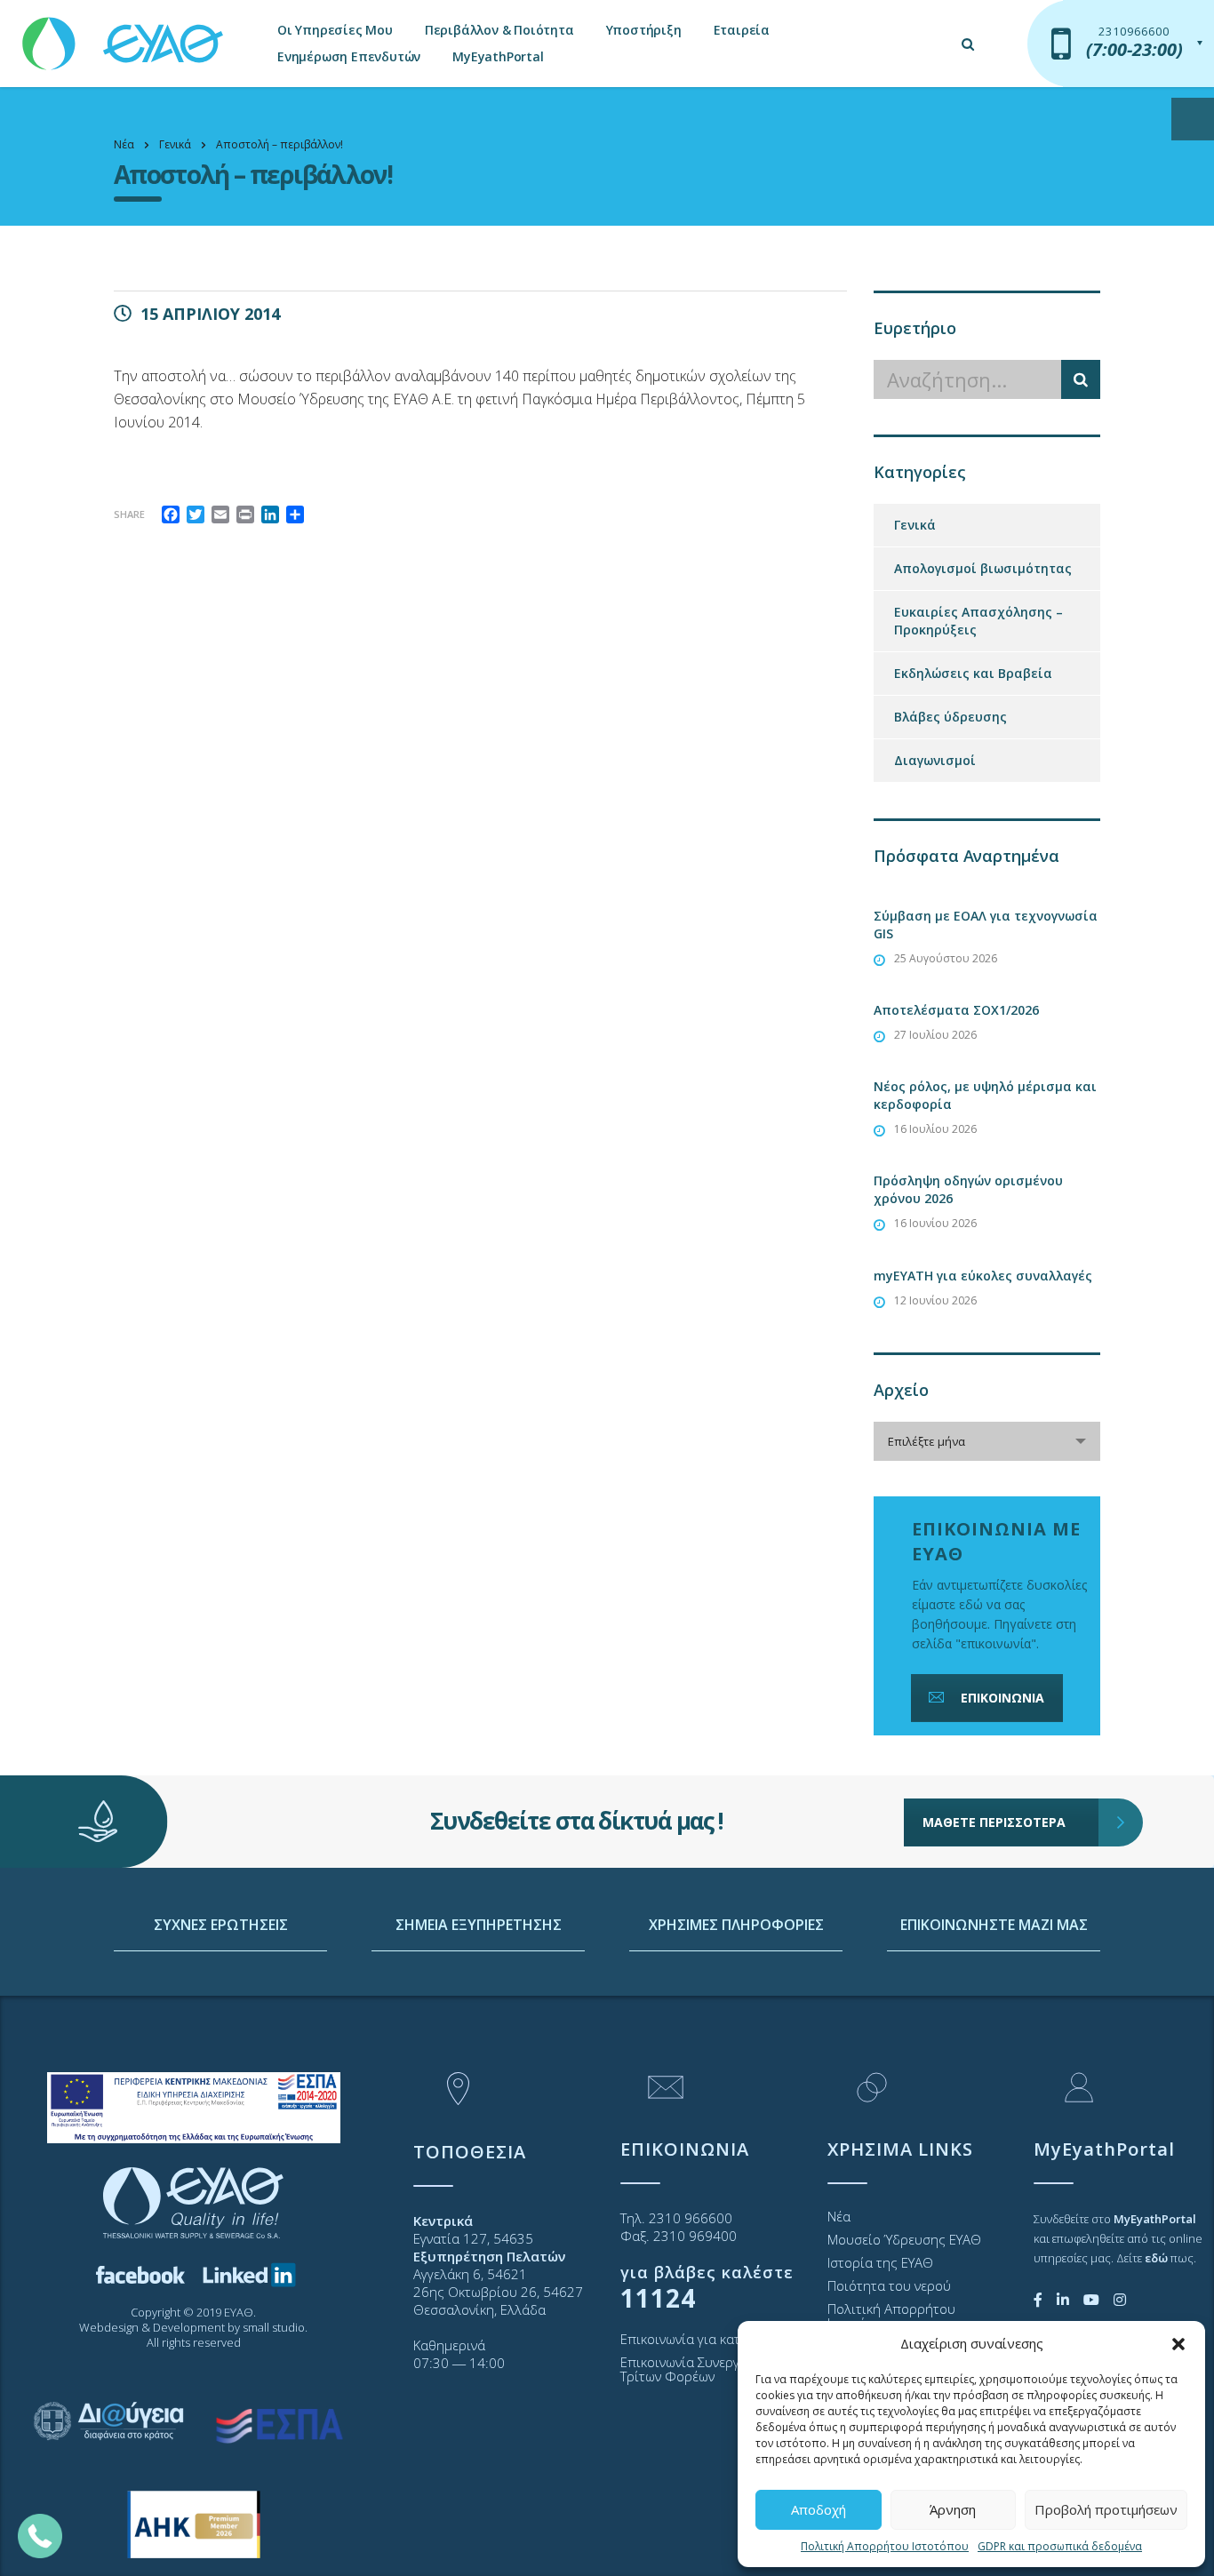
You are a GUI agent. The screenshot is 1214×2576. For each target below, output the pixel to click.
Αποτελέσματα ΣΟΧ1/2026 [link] (956, 1010)
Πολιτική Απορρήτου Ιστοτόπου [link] (885, 2546)
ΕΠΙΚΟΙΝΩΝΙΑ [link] (1002, 1698)
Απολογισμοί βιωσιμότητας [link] (983, 568)
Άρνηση (953, 2509)
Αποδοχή (819, 2509)
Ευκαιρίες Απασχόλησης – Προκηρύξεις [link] (978, 621)
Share (129, 514)
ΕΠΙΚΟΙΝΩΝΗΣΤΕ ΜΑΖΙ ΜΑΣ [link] (994, 1925)
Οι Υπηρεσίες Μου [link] (335, 30)
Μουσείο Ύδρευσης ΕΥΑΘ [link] (904, 2239)
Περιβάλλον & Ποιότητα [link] (499, 30)
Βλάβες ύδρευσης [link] (950, 717)
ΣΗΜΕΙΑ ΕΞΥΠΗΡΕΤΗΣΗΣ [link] (479, 1925)
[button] (1178, 2344)
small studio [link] (274, 2327)
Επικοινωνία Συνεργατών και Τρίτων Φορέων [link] (706, 2369)
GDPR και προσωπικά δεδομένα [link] (1060, 2546)
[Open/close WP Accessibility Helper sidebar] (1193, 119)
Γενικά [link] (915, 525)
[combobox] (987, 1441)
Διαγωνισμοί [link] (935, 760)
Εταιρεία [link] (742, 30)
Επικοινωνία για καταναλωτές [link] (710, 2339)
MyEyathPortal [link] (498, 56)
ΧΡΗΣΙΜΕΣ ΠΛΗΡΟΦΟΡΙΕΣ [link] (736, 1925)
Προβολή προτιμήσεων (1106, 2509)
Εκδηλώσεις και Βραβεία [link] (973, 673)
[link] (124, 35)
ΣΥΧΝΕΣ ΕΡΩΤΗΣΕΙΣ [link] (221, 1925)
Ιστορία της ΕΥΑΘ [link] (880, 2262)
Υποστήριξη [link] (644, 30)
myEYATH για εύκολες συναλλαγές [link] (983, 1276)
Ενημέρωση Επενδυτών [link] (349, 56)
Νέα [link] (839, 2216)
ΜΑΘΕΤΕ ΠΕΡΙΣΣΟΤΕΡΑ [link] (994, 1822)
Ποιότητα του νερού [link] (889, 2285)
